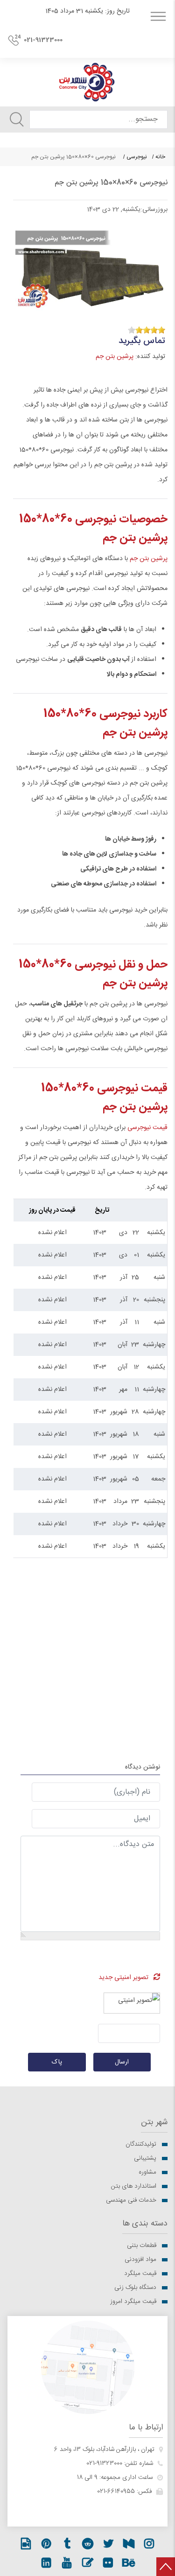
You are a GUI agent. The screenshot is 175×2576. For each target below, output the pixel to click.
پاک (57, 2062)
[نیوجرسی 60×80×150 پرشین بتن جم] (90, 265)
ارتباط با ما (146, 2428)
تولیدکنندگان (141, 2144)
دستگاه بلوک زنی (135, 2288)
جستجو (17, 119)
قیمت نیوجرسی (147, 1128)
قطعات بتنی (142, 2246)
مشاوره (147, 2172)
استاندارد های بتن (134, 2186)
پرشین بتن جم (115, 357)
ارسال (122, 2062)
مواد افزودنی (140, 2260)
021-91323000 (43, 40)
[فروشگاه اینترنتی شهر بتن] (87, 82)
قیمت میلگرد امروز (133, 2302)
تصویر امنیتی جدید (123, 1978)
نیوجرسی (137, 157)
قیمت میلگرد (140, 2274)
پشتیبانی (145, 2158)
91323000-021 (104, 2464)
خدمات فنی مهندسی (131, 2200)
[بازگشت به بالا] (166, 2567)
